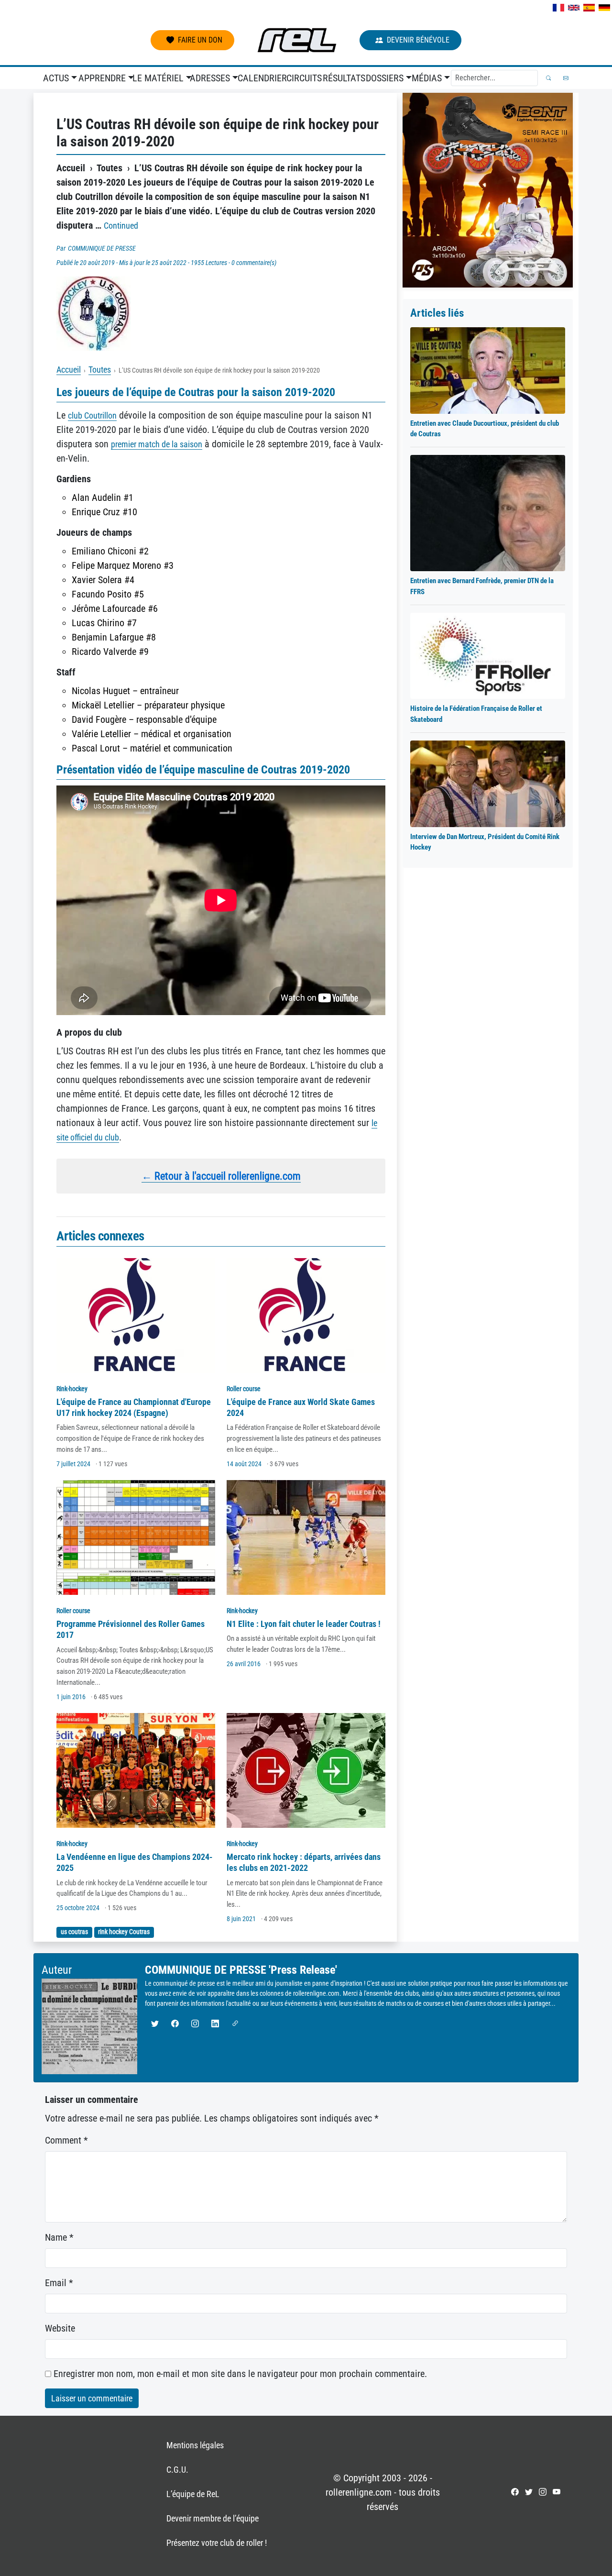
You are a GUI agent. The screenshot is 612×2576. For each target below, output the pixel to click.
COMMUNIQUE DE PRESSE (102, 248)
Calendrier (260, 78)
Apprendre (102, 78)
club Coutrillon (92, 415)
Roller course (244, 1389)
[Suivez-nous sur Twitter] (529, 2492)
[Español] (589, 8)
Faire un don (200, 40)
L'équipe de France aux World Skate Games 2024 (301, 1407)
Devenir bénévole (418, 40)
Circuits (303, 78)
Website (60, 2328)
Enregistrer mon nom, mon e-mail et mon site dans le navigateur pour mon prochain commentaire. (240, 2374)
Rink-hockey (72, 1389)
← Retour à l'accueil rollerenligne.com (221, 1176)
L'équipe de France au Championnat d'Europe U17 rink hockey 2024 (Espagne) (134, 1407)
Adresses (210, 78)
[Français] (558, 8)
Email (59, 2283)
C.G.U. (177, 2470)
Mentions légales (195, 2445)
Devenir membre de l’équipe (213, 2518)
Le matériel (158, 78)
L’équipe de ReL (193, 2494)
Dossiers (385, 78)
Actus (56, 78)
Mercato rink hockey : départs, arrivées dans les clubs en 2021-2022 (304, 1862)
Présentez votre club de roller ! (217, 2543)
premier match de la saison (157, 444)
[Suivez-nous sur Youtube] (557, 2492)
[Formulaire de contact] (566, 78)
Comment (66, 2140)
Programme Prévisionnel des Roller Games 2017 (131, 1629)
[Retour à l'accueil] (297, 40)
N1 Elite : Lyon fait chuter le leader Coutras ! (304, 1624)
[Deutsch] (604, 8)
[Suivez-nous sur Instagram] (543, 2492)
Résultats (342, 78)
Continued (121, 226)
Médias (427, 78)
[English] (574, 8)
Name (59, 2237)
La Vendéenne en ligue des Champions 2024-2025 (135, 1862)
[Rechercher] (549, 78)
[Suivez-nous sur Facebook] (515, 2492)
